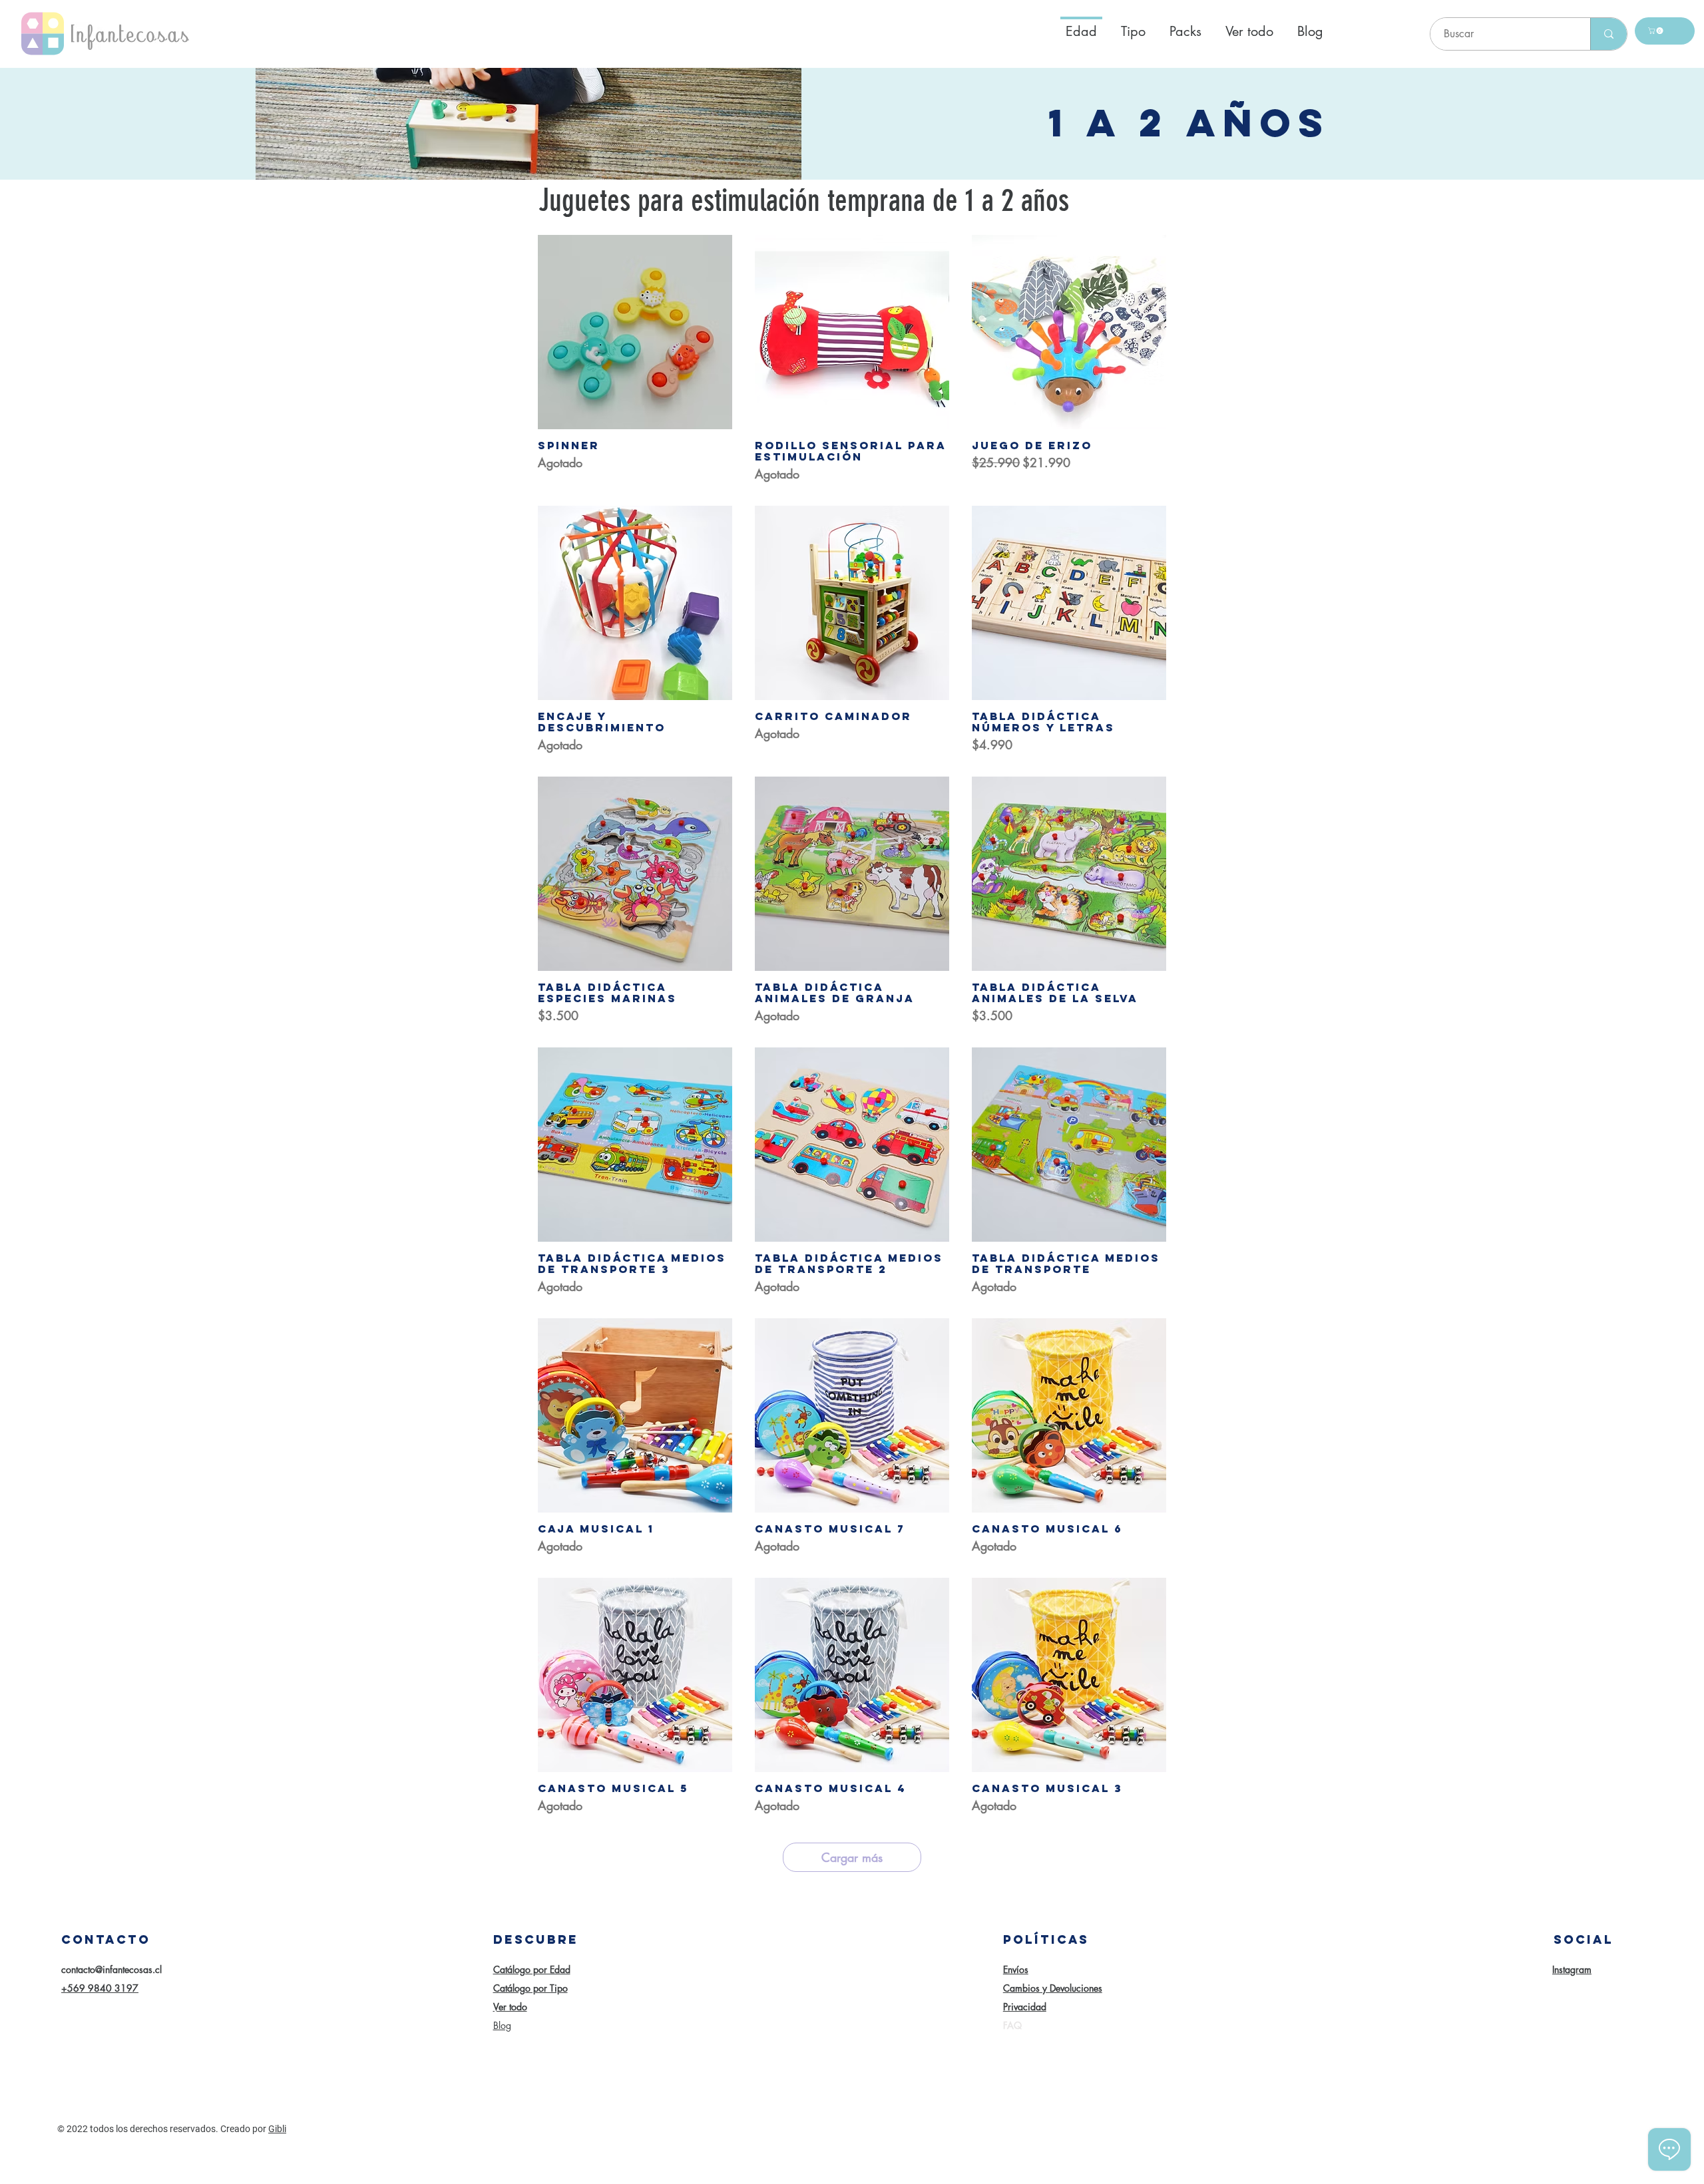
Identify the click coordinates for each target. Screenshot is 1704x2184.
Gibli (277, 2129)
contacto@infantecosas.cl (111, 1969)
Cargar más (852, 1857)
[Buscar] (1608, 34)
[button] (1656, 31)
